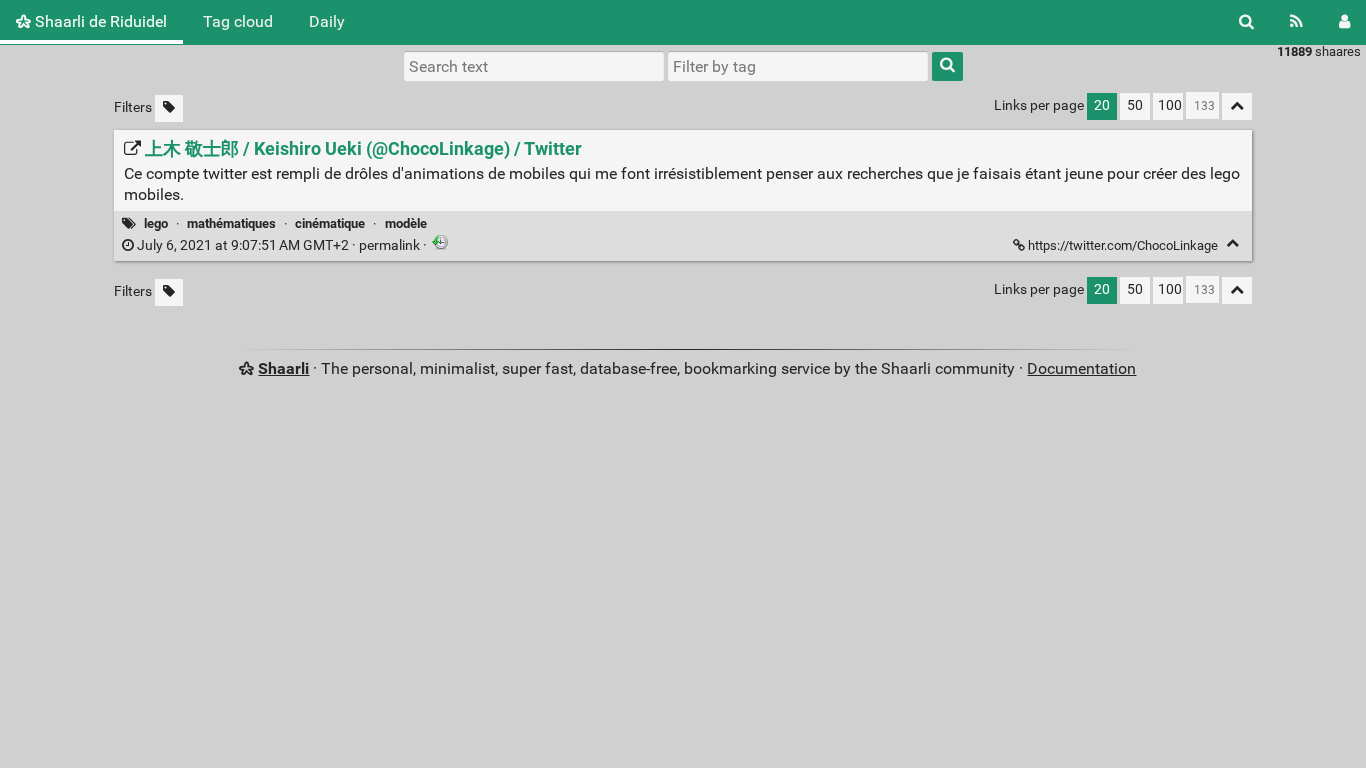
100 (1170, 105)
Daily (327, 21)
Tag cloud (238, 21)
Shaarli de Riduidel (99, 21)
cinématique (330, 223)
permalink (278, 245)
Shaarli (283, 368)
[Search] (1246, 22)
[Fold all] (1237, 106)
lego (156, 223)
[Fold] (1232, 243)
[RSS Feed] (1296, 22)
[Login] (1344, 22)
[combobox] (798, 66)
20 (1102, 105)
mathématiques (231, 223)
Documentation (1081, 368)
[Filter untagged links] (169, 108)
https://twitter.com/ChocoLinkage (1123, 245)
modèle (406, 223)
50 (1135, 105)
